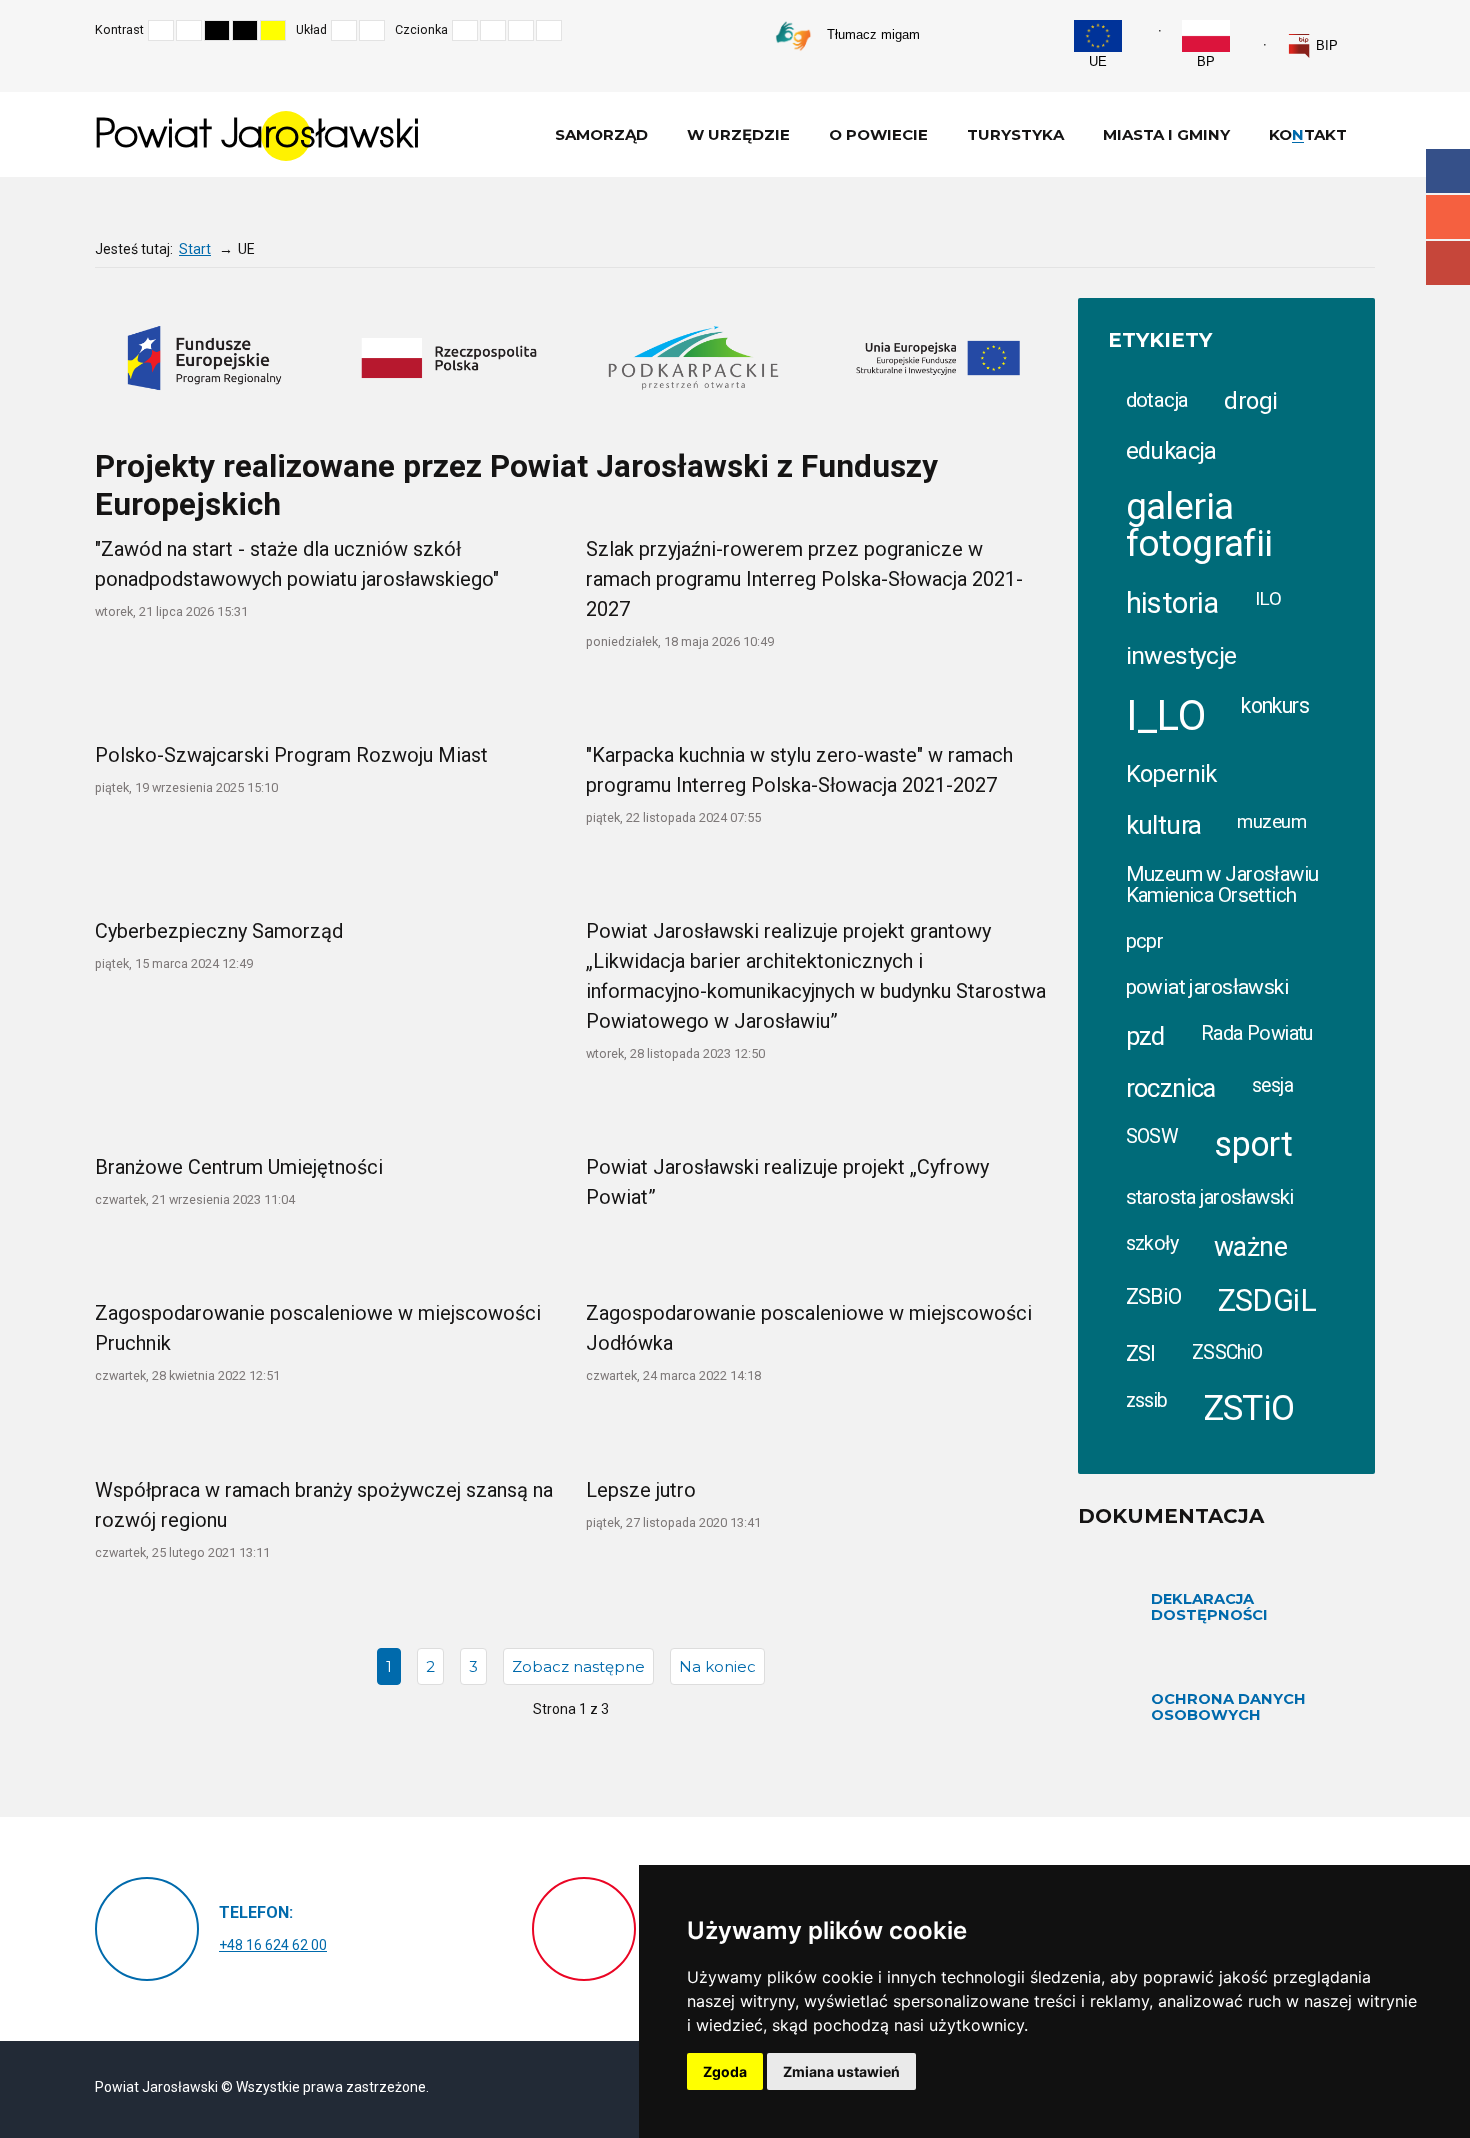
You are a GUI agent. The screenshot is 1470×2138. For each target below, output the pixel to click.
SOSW (1152, 1136)
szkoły (1152, 1243)
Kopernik (1171, 774)
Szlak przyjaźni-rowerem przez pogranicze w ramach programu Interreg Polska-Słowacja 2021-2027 (804, 579)
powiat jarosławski (1208, 987)
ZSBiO (1154, 1296)
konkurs (1275, 705)
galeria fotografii (1199, 525)
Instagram (1448, 217)
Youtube (1448, 263)
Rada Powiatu (1257, 1033)
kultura (1164, 825)
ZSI (1141, 1353)
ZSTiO (1249, 1408)
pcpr (1145, 941)
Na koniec (717, 1666)
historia (1172, 603)
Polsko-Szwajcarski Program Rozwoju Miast (291, 755)
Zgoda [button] (725, 2071)
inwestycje (1181, 655)
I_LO (1166, 715)
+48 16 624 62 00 (273, 1945)
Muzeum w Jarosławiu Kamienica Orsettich (1222, 884)
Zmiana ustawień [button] (841, 2071)
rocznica (1171, 1088)
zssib (1147, 1400)
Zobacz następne (578, 1666)
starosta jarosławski (1210, 1197)
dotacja (1157, 400)
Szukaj (1369, 30)
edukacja (1171, 451)
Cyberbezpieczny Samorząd (219, 931)
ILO (1268, 598)
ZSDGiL (1267, 1300)
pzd (1145, 1036)
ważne (1250, 1247)
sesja (1272, 1085)
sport (1253, 1144)
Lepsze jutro (641, 1490)
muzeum (1271, 822)
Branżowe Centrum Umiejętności (239, 1167)
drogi (1250, 401)
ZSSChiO (1227, 1352)
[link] (1312, 46)
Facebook (1448, 171)
